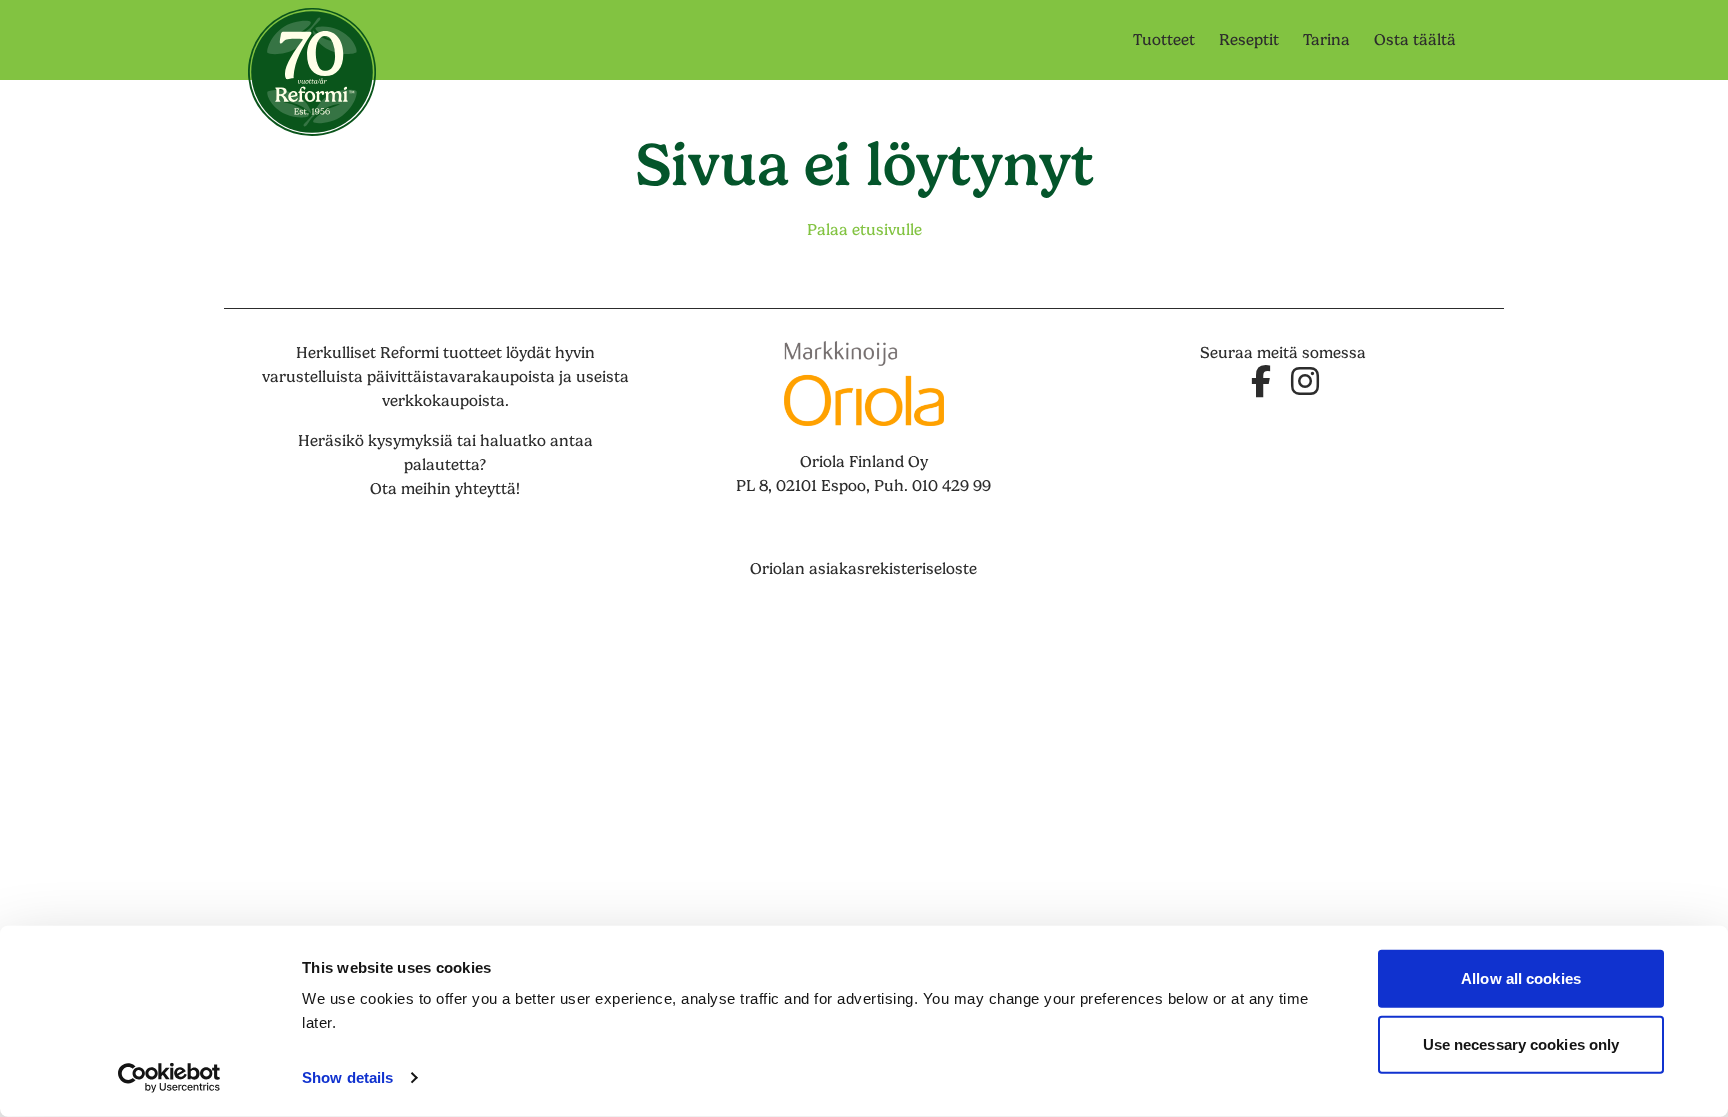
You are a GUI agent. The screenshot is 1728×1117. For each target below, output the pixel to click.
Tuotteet (1164, 40)
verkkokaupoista (443, 401)
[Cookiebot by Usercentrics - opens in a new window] (169, 1078)
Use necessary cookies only (1521, 1043)
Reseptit (1249, 40)
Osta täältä (1415, 40)
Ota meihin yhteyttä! (445, 489)
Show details (347, 1077)
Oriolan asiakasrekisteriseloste (863, 569)
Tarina (1326, 40)
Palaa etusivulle (864, 230)
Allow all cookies (1521, 978)
